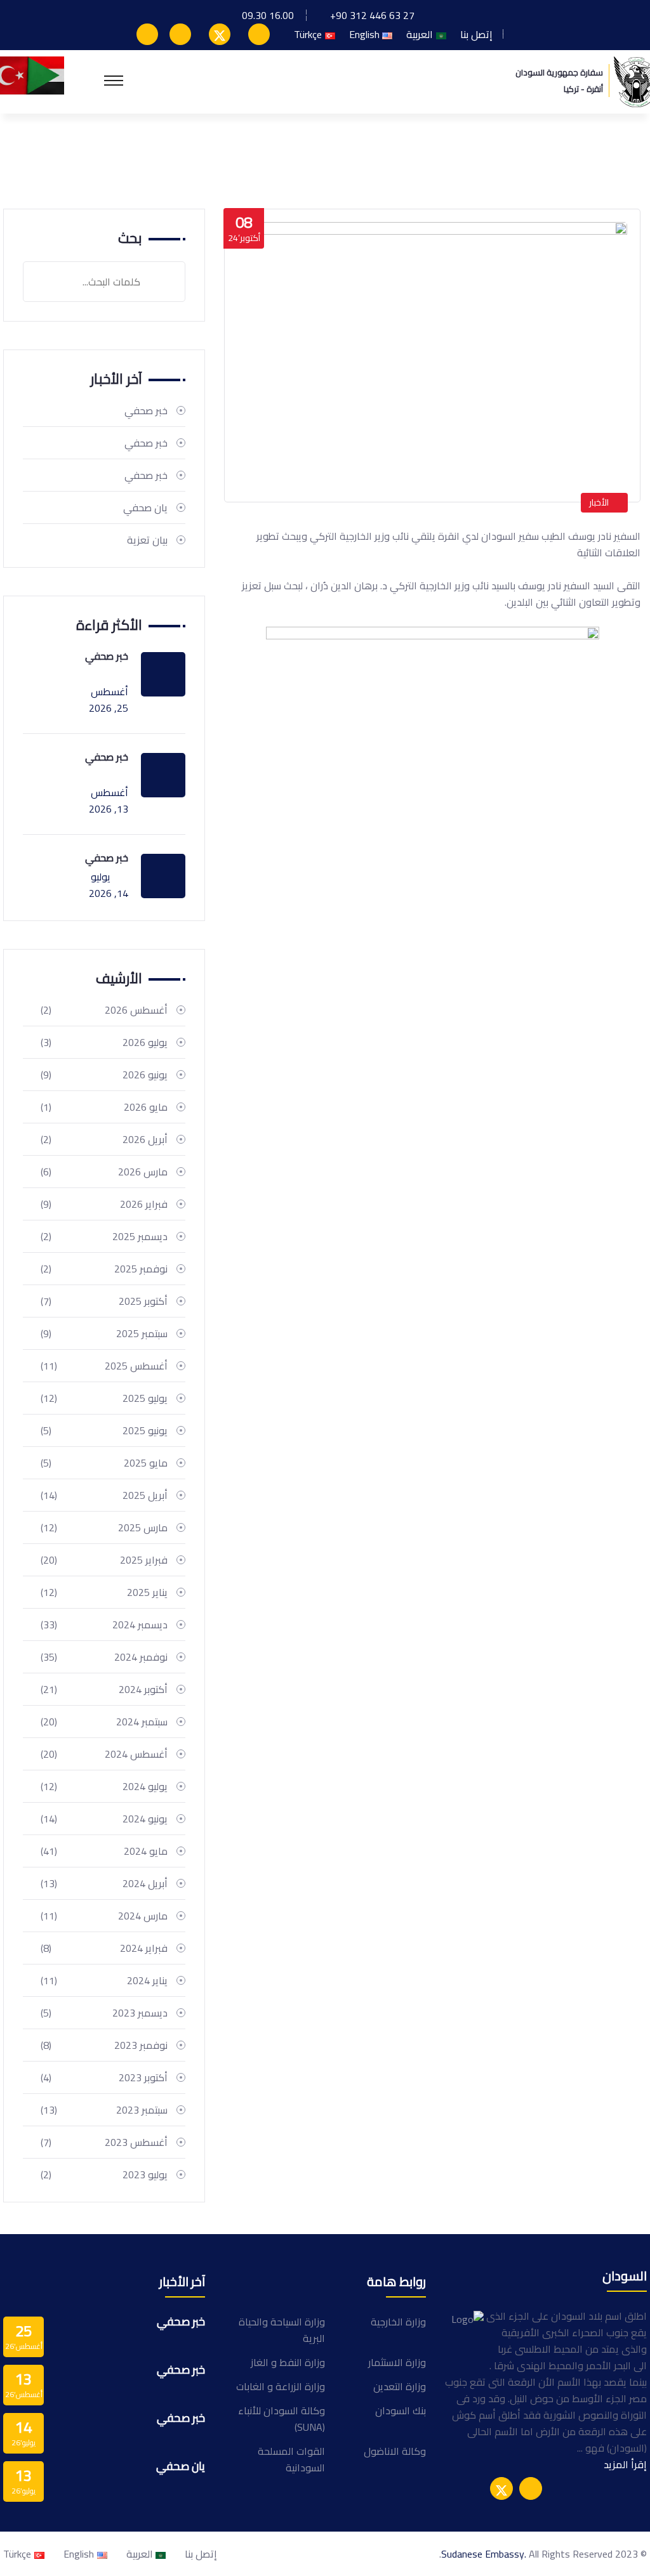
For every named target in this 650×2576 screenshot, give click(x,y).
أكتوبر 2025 (104, 1301)
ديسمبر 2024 (104, 1625)
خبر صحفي (146, 410)
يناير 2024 (104, 1980)
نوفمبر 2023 (104, 2045)
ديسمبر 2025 (104, 1236)
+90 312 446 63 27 (372, 15)
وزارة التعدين (400, 2386)
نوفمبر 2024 (104, 1657)
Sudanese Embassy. (484, 2554)
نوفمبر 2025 (104, 1269)
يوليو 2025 (104, 1398)
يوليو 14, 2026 (109, 885)
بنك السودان (401, 2410)
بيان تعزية (147, 540)
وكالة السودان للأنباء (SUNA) (282, 2419)
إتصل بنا (476, 34)
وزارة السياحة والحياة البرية (282, 2330)
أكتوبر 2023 (104, 2077)
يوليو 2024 (104, 1786)
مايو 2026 (104, 1107)
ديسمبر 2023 (104, 2013)
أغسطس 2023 (104, 2142)
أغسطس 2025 (104, 1366)
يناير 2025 (104, 1592)
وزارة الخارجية (398, 2322)
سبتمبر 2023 (104, 2110)
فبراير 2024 (104, 1948)
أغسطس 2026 (104, 1010)
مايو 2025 (104, 1463)
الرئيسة (619, 154)
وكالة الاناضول (395, 2451)
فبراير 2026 (104, 1204)
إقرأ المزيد (625, 2464)
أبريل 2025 (104, 1495)
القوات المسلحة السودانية (291, 2459)
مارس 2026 (104, 1172)
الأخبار (599, 502)
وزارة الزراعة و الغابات (281, 2386)
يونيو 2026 (104, 1075)
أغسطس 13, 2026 (109, 801)
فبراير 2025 (104, 1560)
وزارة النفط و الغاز (288, 2362)
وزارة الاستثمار (397, 2362)
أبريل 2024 (104, 1883)
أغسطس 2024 (104, 1754)
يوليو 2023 (104, 2174)
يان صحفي (145, 507)
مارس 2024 (104, 1916)
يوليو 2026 (104, 1042)
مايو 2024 (104, 1851)
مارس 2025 (104, 1527)
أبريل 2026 (104, 1139)
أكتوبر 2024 (104, 1689)
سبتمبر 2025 (104, 1333)
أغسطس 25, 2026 (109, 700)
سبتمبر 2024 (104, 1722)
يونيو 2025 (104, 1430)
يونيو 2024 (104, 1819)
